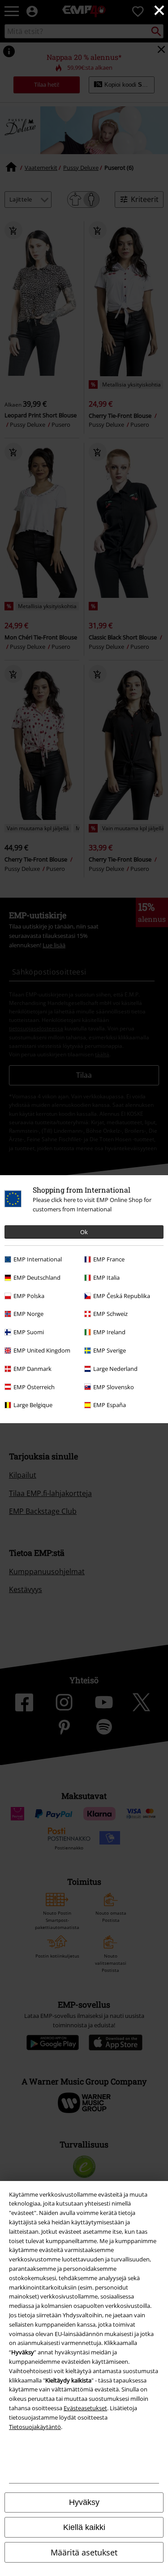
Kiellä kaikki (84, 2527)
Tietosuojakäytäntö (35, 2427)
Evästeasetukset (85, 2408)
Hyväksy (84, 2502)
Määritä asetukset (84, 2552)
